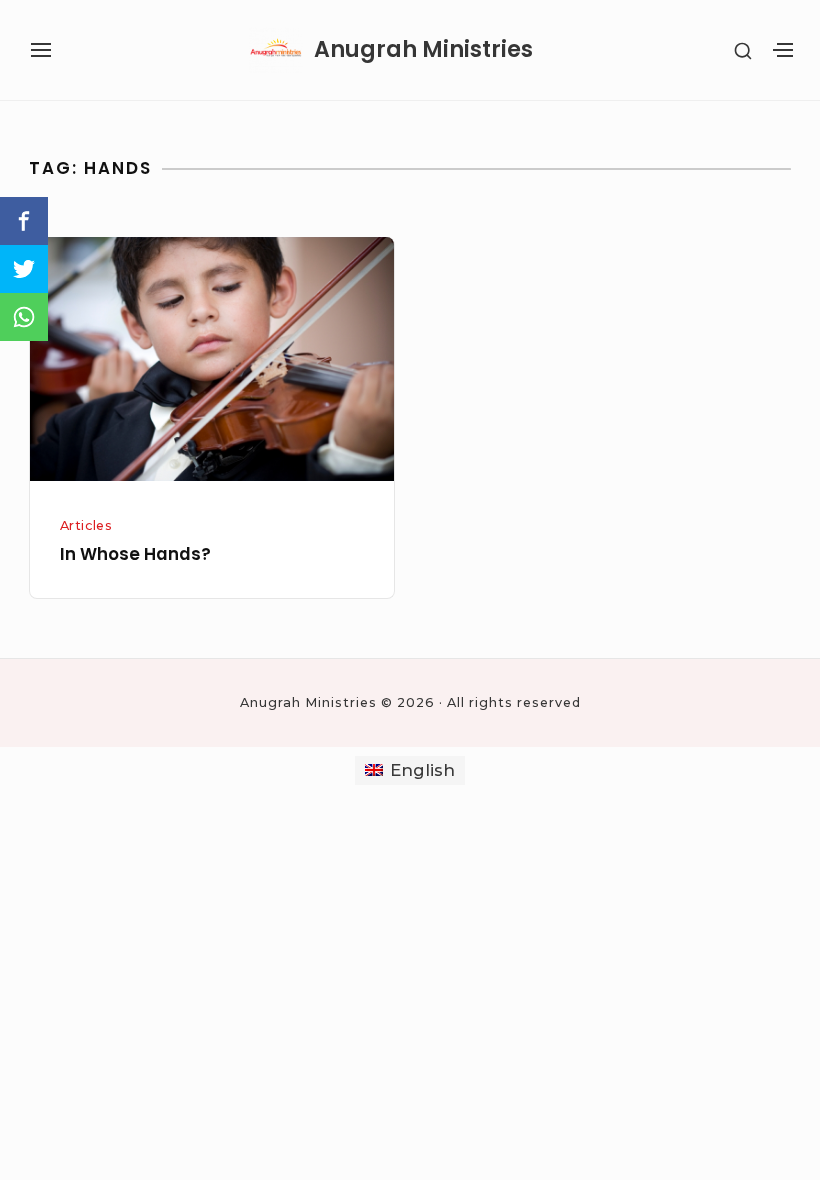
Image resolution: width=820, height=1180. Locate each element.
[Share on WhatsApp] (24, 317)
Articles (86, 525)
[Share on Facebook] (24, 221)
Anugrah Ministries (423, 50)
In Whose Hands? (135, 554)
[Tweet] (24, 269)
